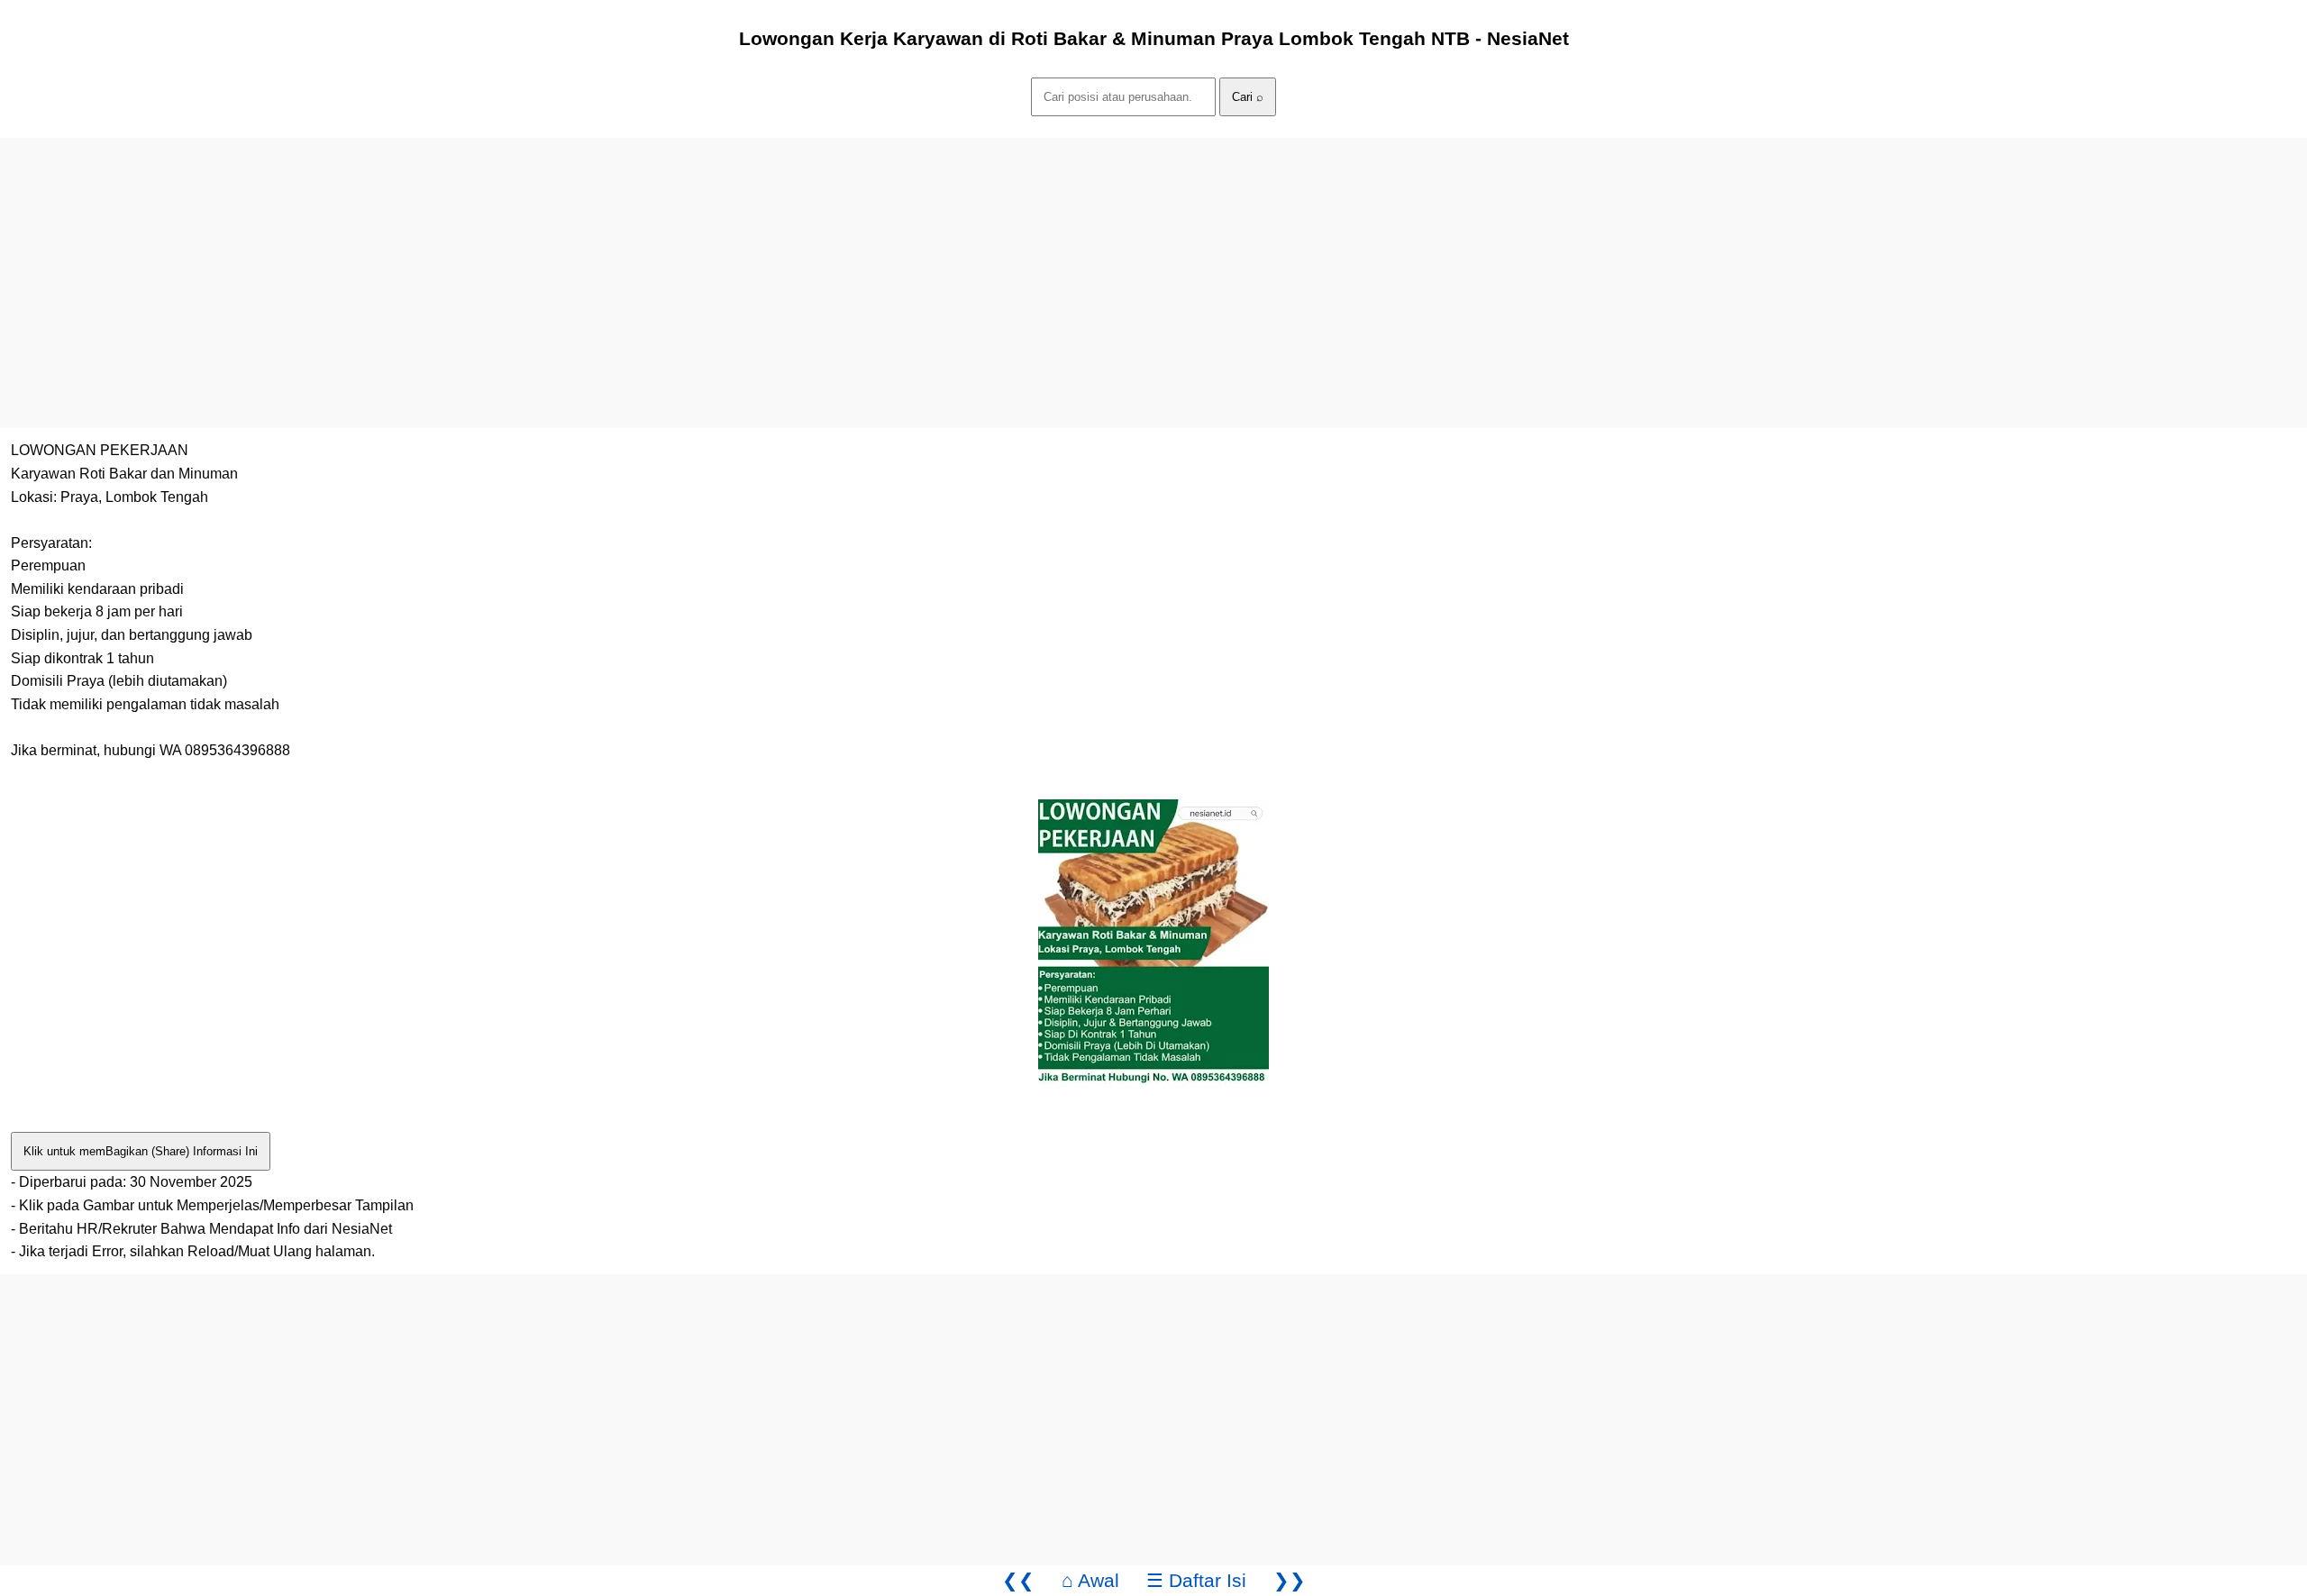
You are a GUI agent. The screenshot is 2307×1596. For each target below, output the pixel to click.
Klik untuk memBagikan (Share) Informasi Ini (141, 1151)
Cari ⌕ (1248, 97)
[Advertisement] (541, 264)
